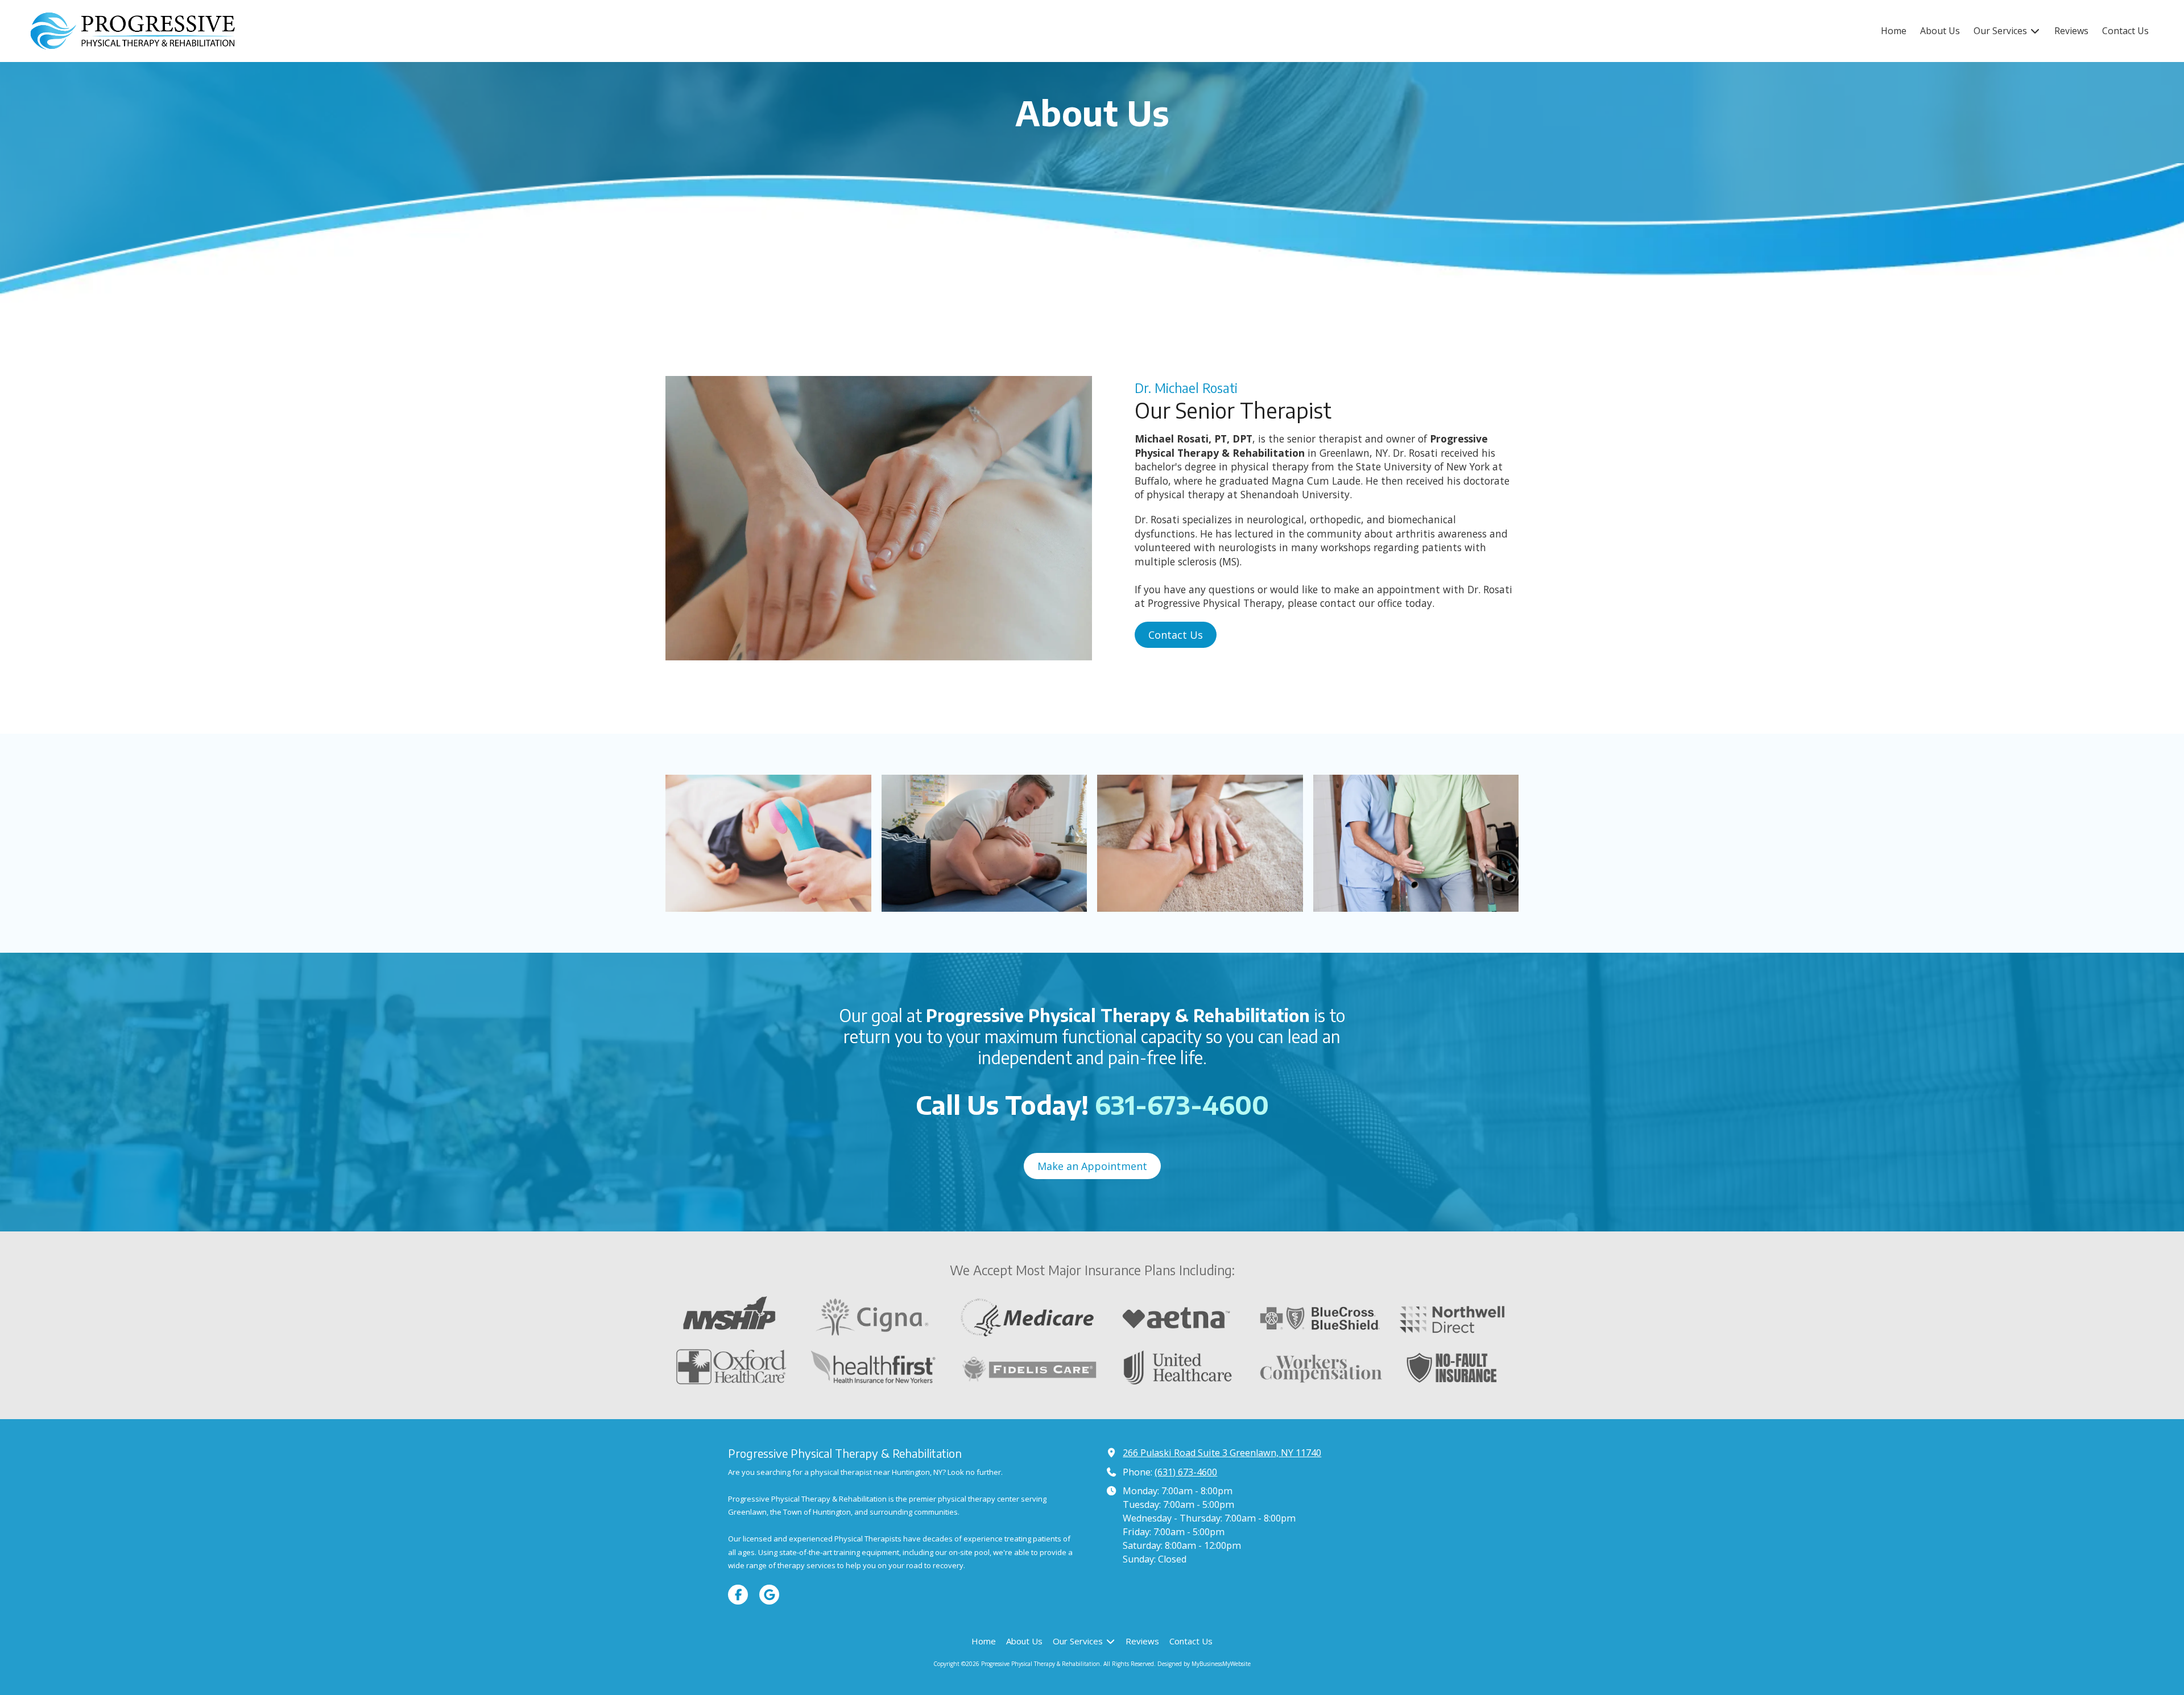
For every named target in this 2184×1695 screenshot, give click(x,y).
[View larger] (768, 843)
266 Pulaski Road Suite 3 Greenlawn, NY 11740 (1222, 1453)
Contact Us (1176, 635)
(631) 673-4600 (1186, 1472)
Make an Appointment (1092, 1166)
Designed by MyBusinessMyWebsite (1204, 1664)
